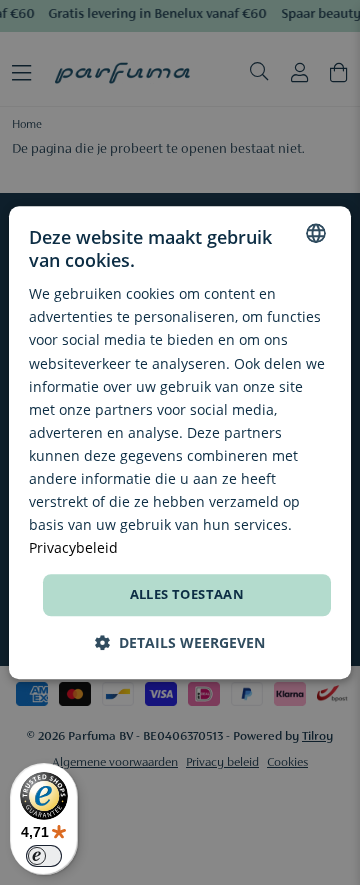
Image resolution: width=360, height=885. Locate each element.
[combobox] (316, 233)
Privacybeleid (73, 548)
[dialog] (180, 443)
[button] (180, 642)
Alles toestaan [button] (187, 595)
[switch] (44, 856)
